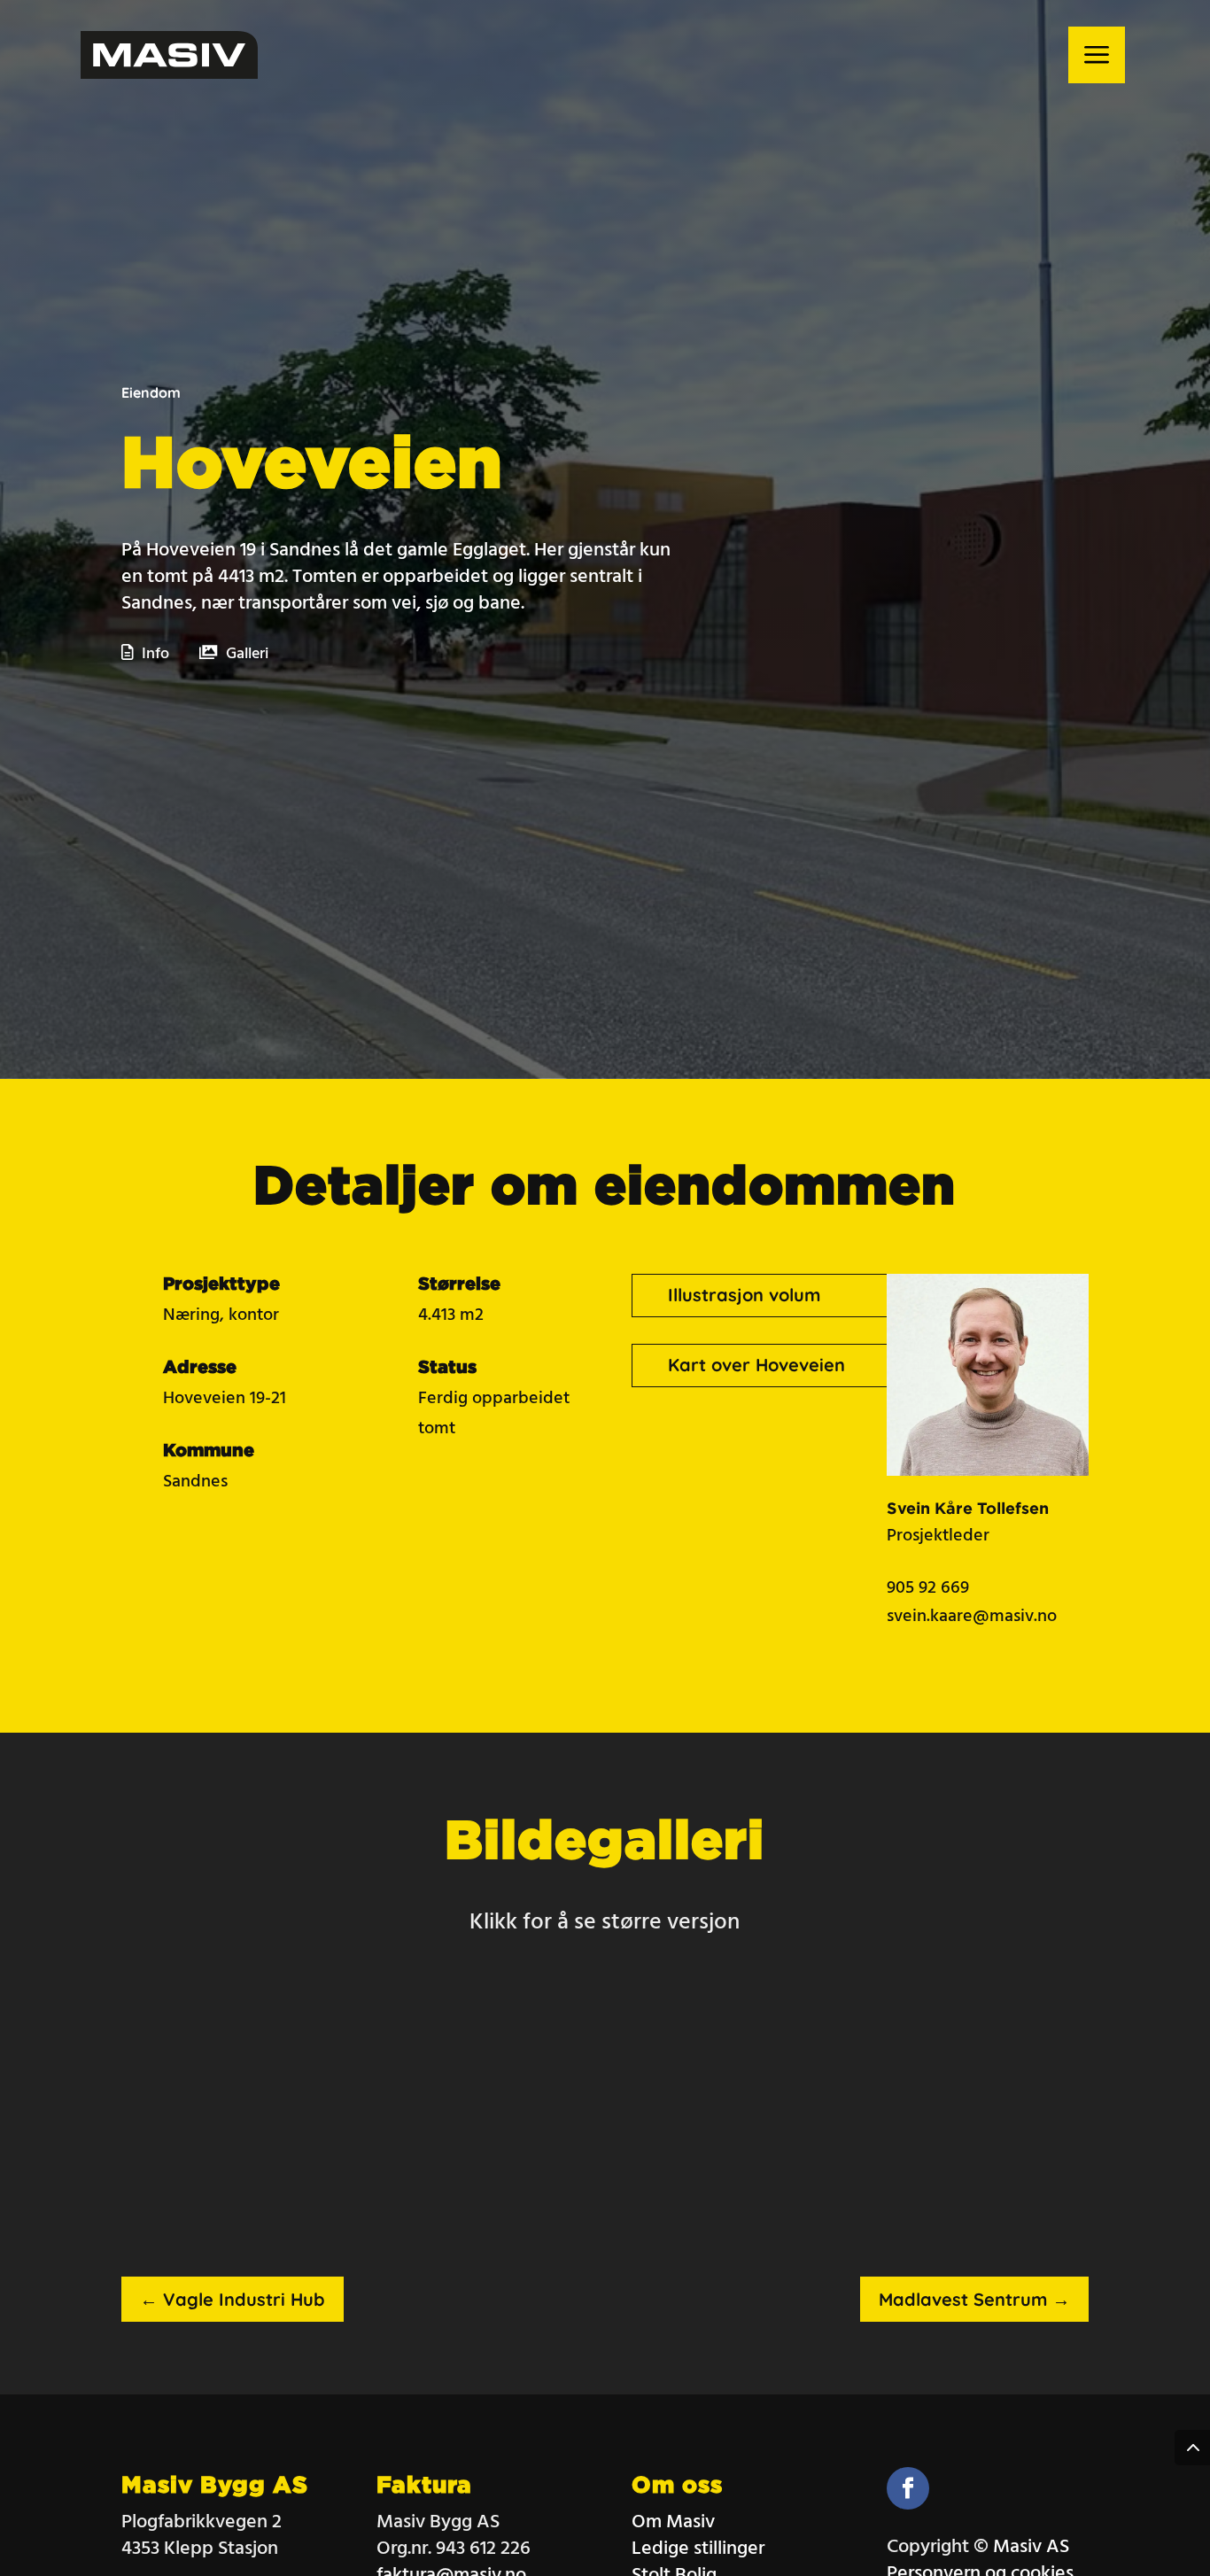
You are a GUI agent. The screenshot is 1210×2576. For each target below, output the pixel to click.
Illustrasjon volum (744, 1295)
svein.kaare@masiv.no (972, 1617)
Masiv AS (1031, 2547)
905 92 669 (928, 1588)
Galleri (247, 654)
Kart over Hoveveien (756, 1365)
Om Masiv (673, 2522)
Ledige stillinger (698, 2549)
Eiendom (151, 392)
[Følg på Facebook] (908, 2488)
